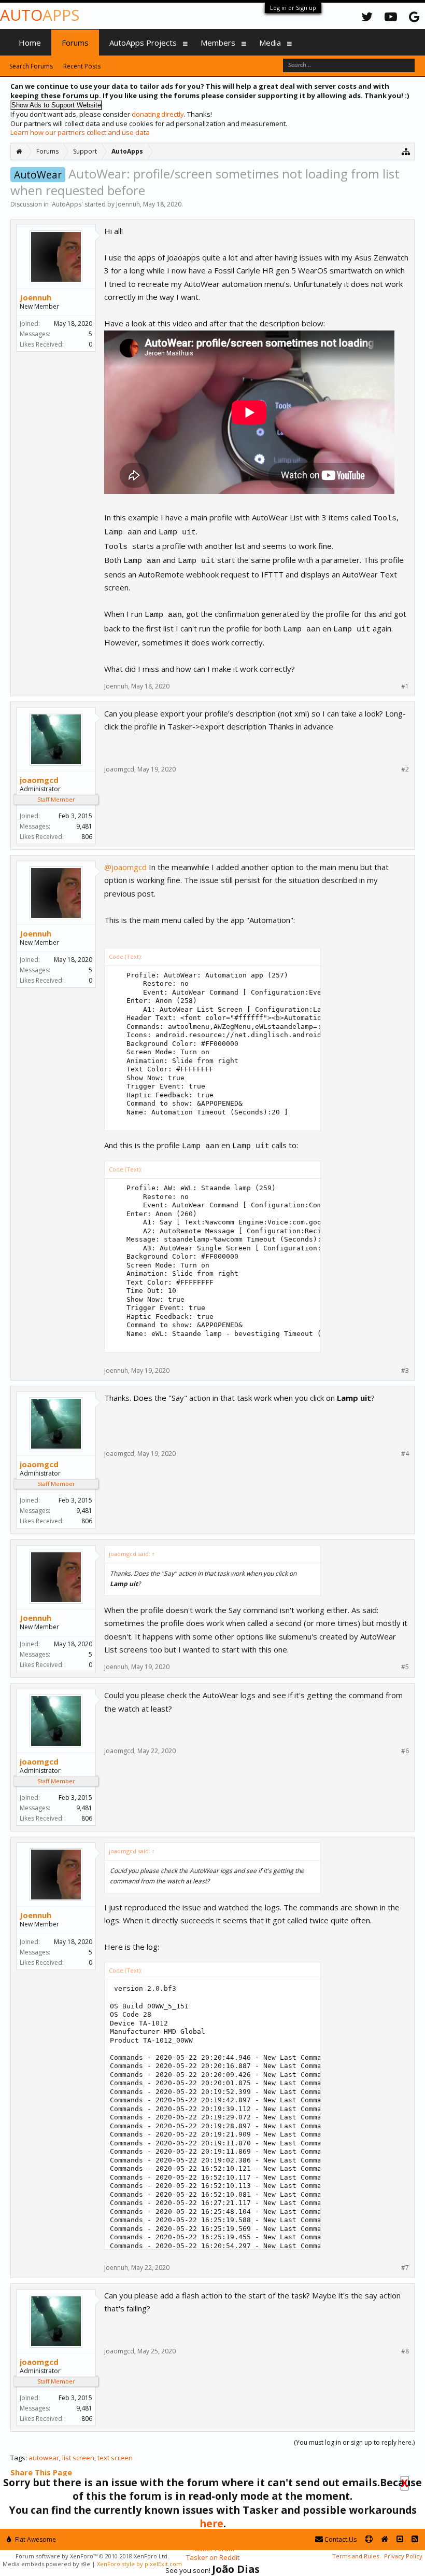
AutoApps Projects (143, 43)
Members (218, 43)
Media (270, 43)
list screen (78, 2458)
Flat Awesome (35, 2539)
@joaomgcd (125, 867)
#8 (405, 2351)
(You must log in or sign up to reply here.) (354, 2442)
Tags (18, 2458)
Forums (75, 43)
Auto (40, 15)
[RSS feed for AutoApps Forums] (415, 2539)
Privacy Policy (403, 2556)
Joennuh (128, 204)
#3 (405, 1371)
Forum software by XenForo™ (92, 2556)
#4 (405, 1454)
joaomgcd (39, 780)
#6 (405, 1751)
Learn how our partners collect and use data (80, 132)
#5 (405, 1667)
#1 (405, 686)
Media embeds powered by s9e (46, 2564)
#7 (405, 2268)
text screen (115, 2458)
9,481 (84, 826)
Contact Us (340, 2539)
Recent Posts (82, 66)
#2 (405, 769)
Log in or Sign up (293, 8)
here (211, 2523)
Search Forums (31, 66)
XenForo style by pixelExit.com (139, 2564)
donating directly (158, 114)
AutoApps (67, 204)
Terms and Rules (356, 2556)
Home (30, 43)
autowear (44, 2458)
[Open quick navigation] (406, 151)
